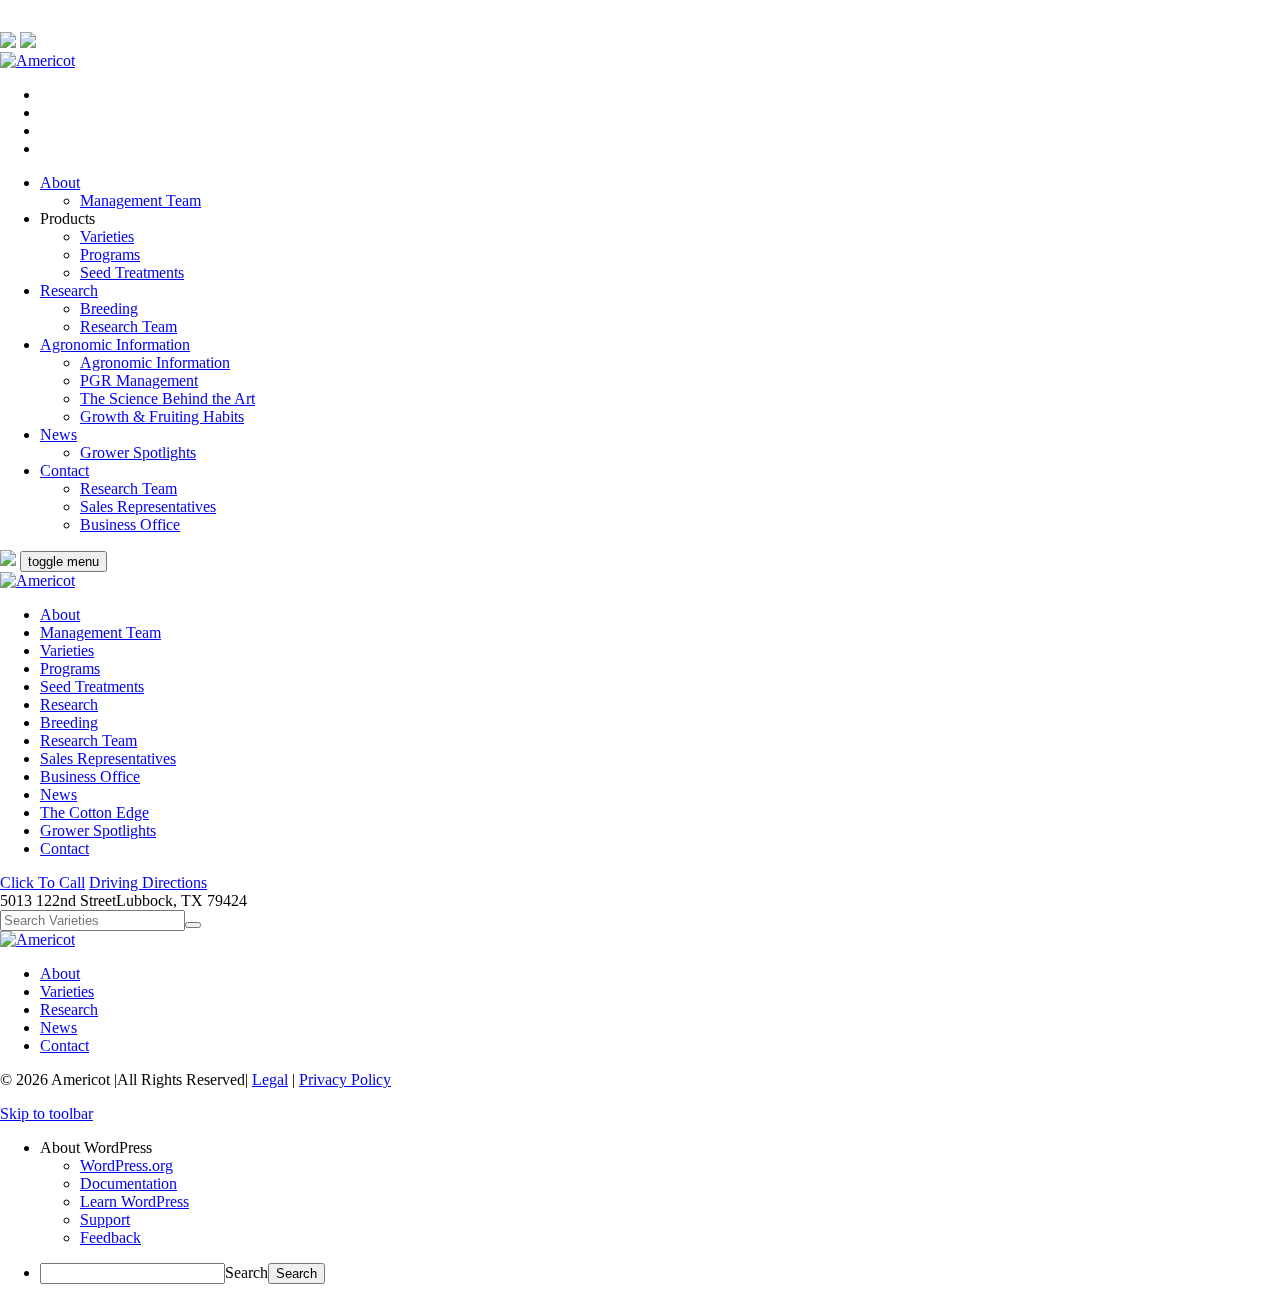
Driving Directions (148, 882)
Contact (64, 470)
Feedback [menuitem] (110, 1237)
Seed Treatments (132, 272)
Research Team (128, 326)
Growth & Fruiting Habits (162, 416)
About (60, 182)
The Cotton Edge (94, 812)
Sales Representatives (148, 506)
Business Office (130, 524)
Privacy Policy (345, 1079)
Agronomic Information (115, 344)
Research (69, 290)
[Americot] (37, 60)
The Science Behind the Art (167, 398)
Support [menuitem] (105, 1219)
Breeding (109, 308)
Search (246, 1272)
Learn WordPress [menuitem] (134, 1201)
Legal (270, 1079)
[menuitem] (660, 1148)
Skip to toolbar (46, 1113)
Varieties (107, 236)
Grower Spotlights (138, 452)
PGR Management (139, 380)
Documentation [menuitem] (128, 1183)
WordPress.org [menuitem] (126, 1165)
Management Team (140, 200)
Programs (110, 254)
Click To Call (42, 882)
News (58, 434)
